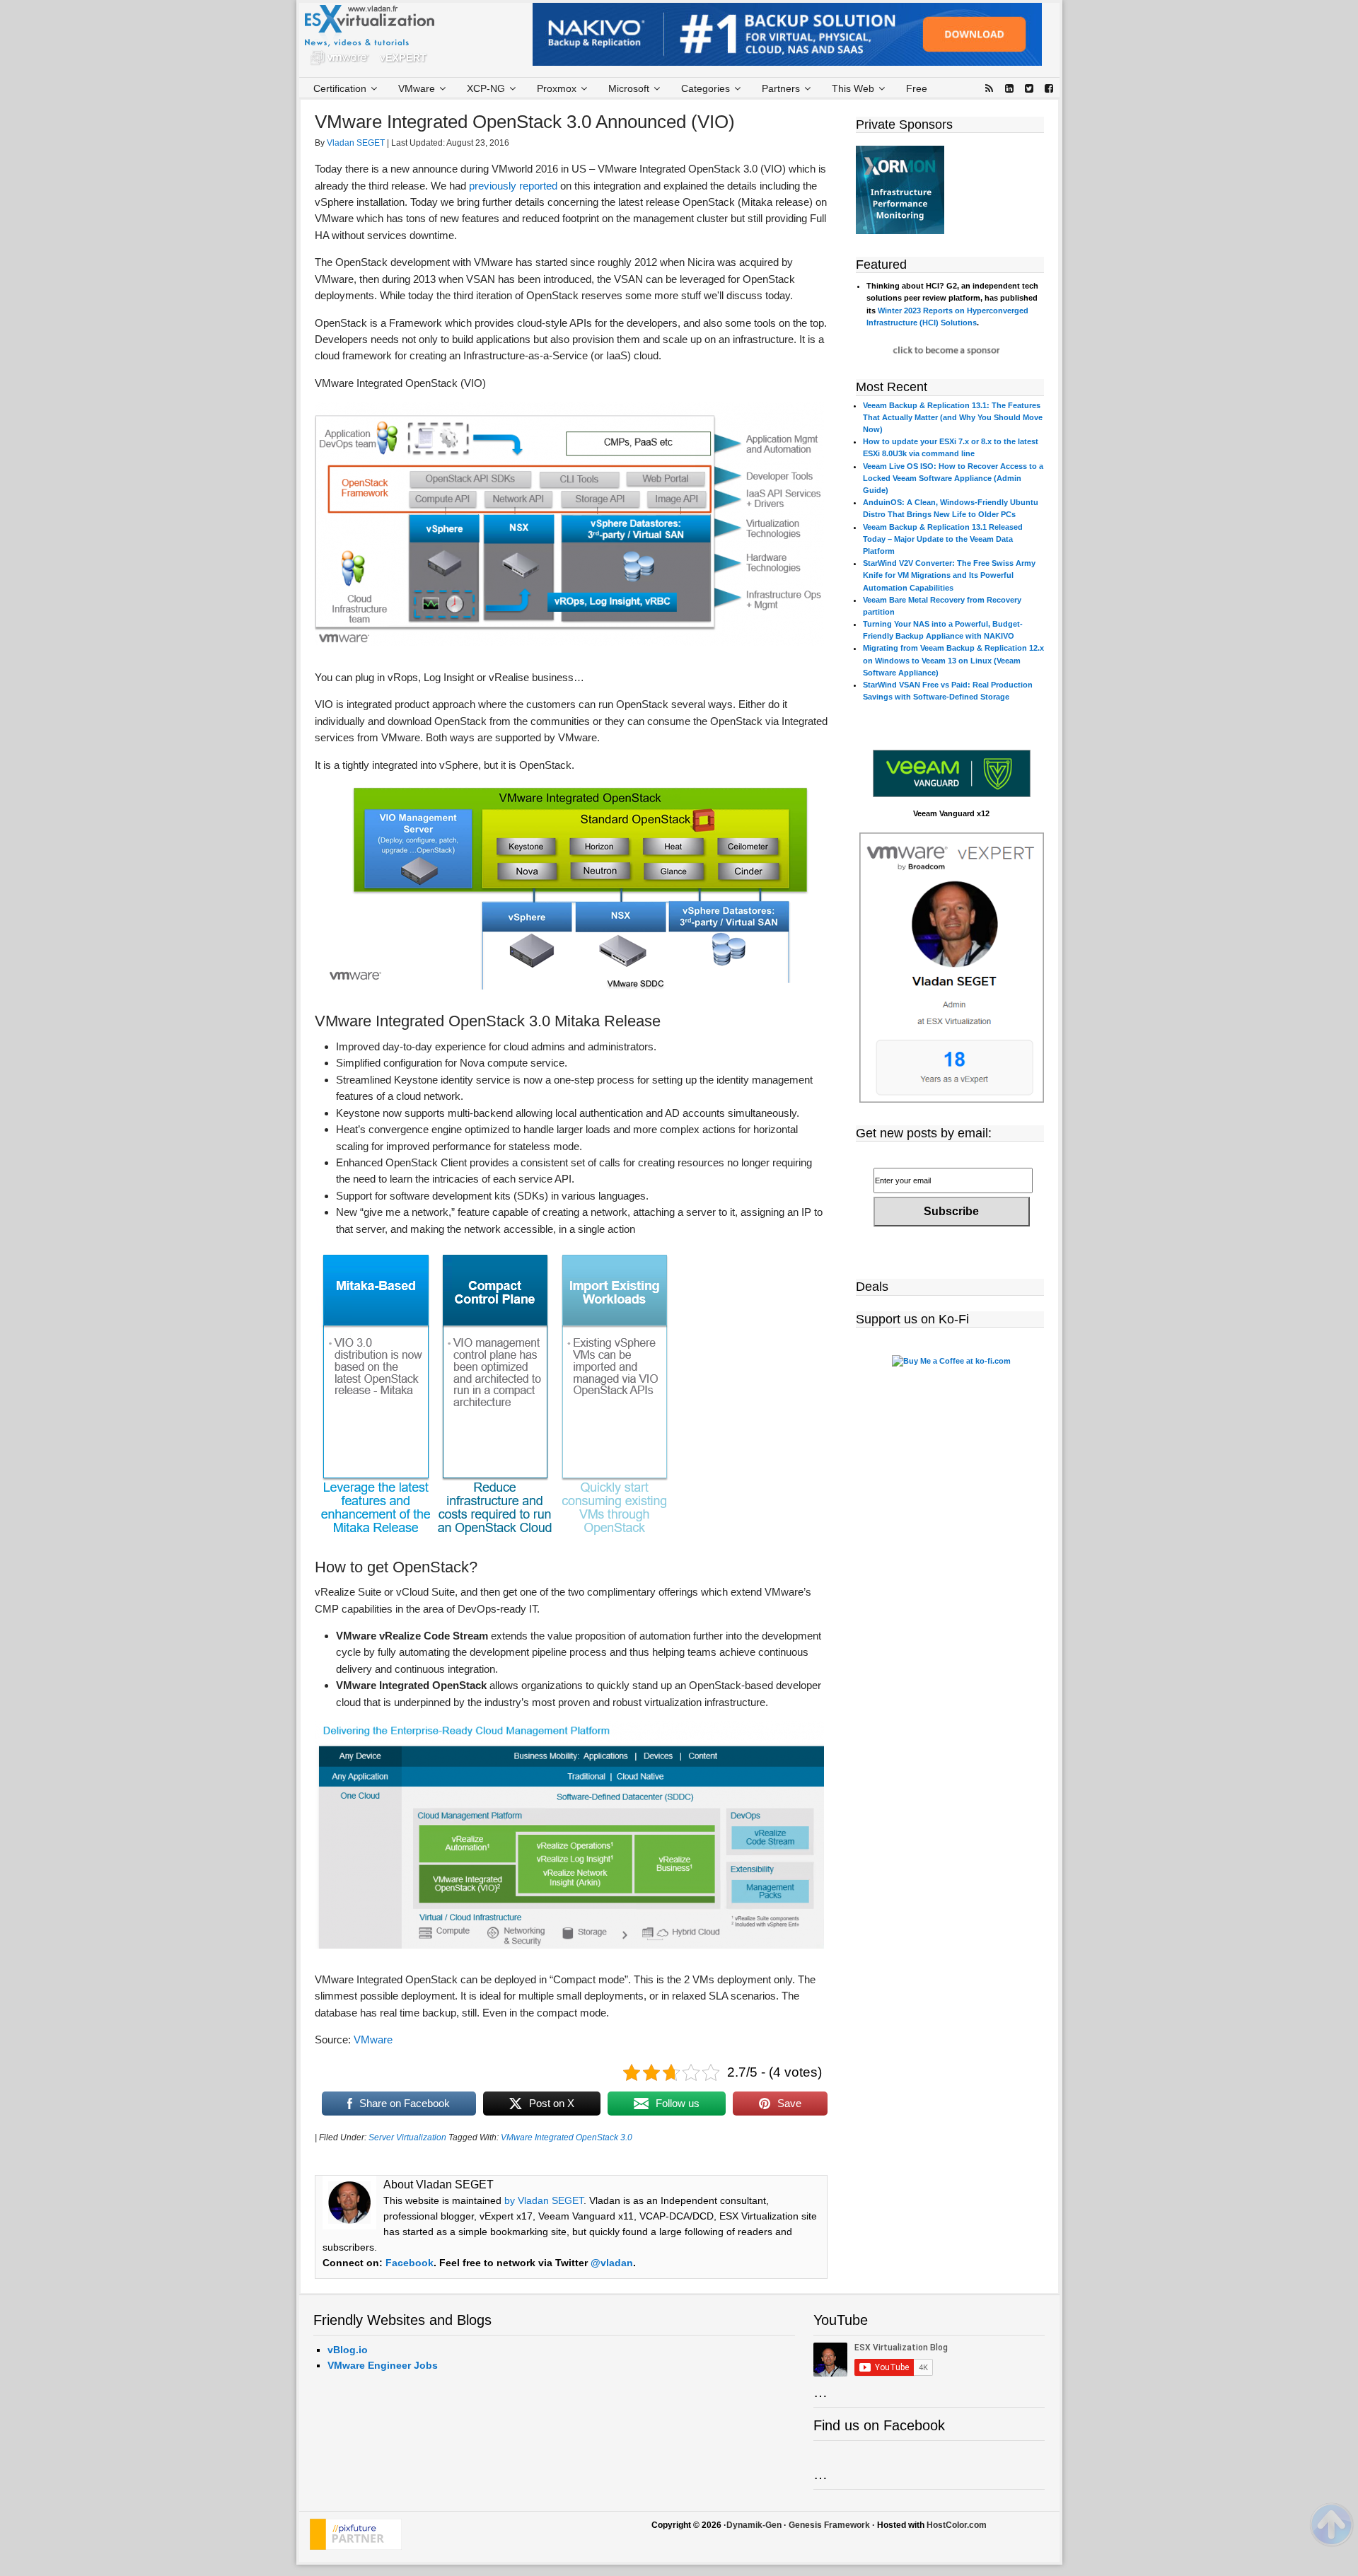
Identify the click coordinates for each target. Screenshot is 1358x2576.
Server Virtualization (407, 2137)
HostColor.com (957, 2525)
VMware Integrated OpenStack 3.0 (567, 2137)
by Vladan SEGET (544, 2200)
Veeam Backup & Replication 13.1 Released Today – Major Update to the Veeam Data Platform (943, 539)
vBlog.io (348, 2350)
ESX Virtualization (375, 38)
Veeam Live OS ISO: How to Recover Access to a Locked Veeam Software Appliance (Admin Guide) (953, 478)
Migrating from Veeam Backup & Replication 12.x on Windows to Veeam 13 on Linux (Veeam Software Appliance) (953, 660)
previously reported (513, 186)
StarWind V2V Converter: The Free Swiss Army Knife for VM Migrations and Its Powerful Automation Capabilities (949, 575)
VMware (373, 2040)
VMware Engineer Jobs (383, 2365)
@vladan (612, 2263)
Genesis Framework (829, 2525)
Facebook (410, 2263)
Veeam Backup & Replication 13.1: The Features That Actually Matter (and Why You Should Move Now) (953, 417)
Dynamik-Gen (754, 2525)
